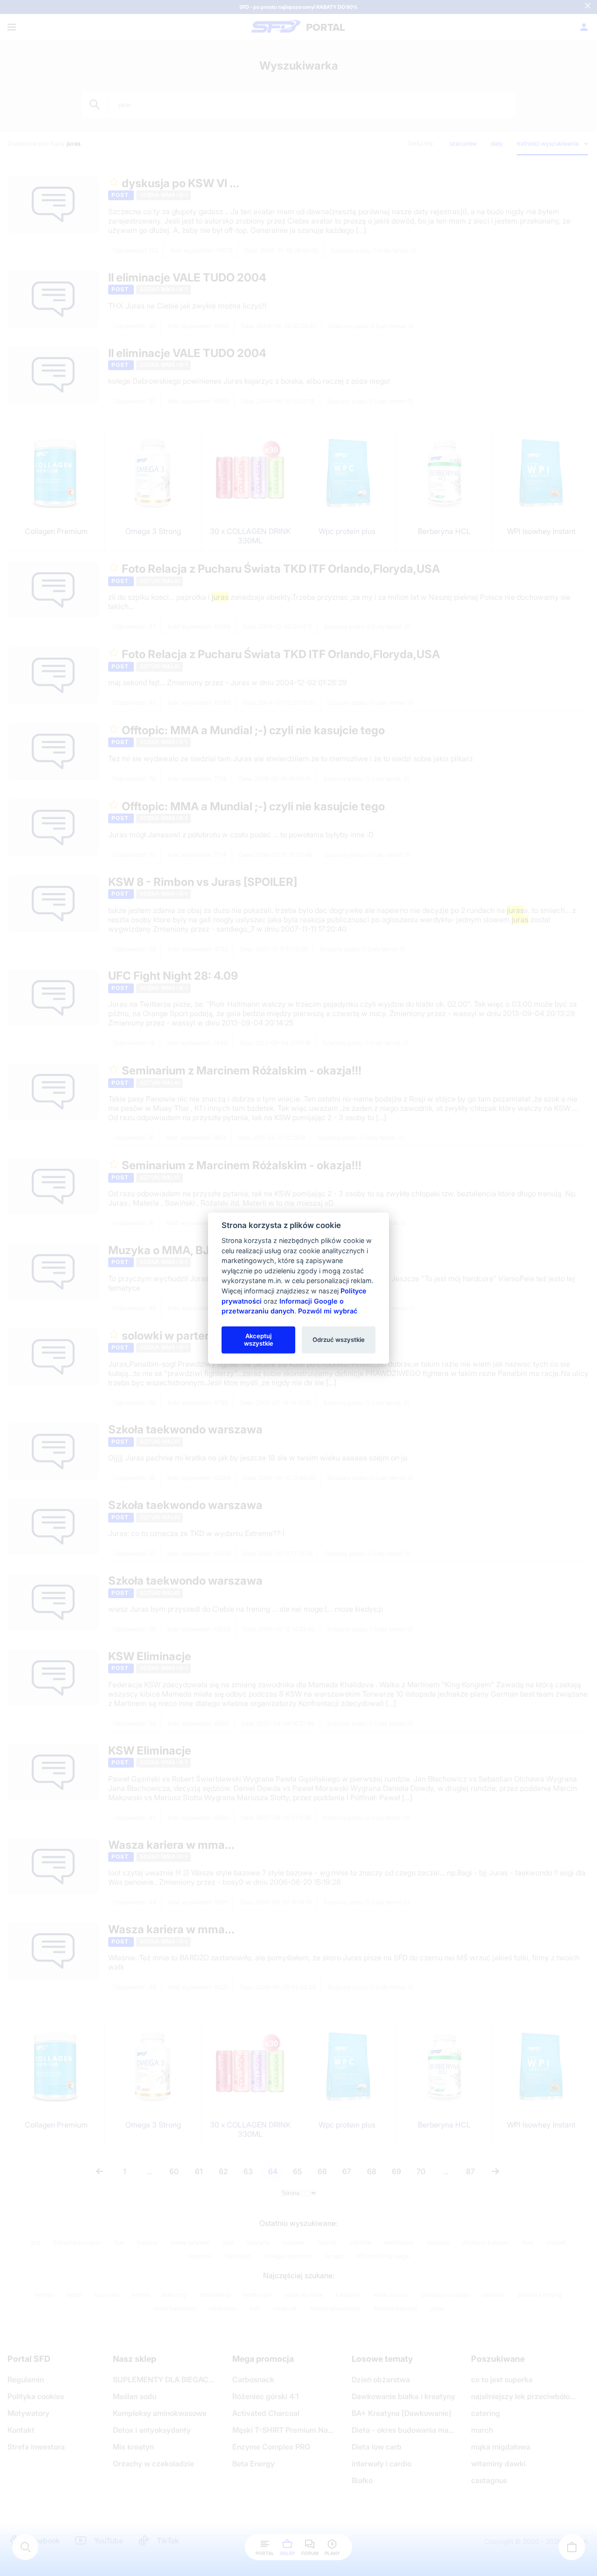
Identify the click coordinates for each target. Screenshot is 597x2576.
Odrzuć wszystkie (339, 1340)
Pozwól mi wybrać (328, 1311)
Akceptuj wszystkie (259, 1340)
